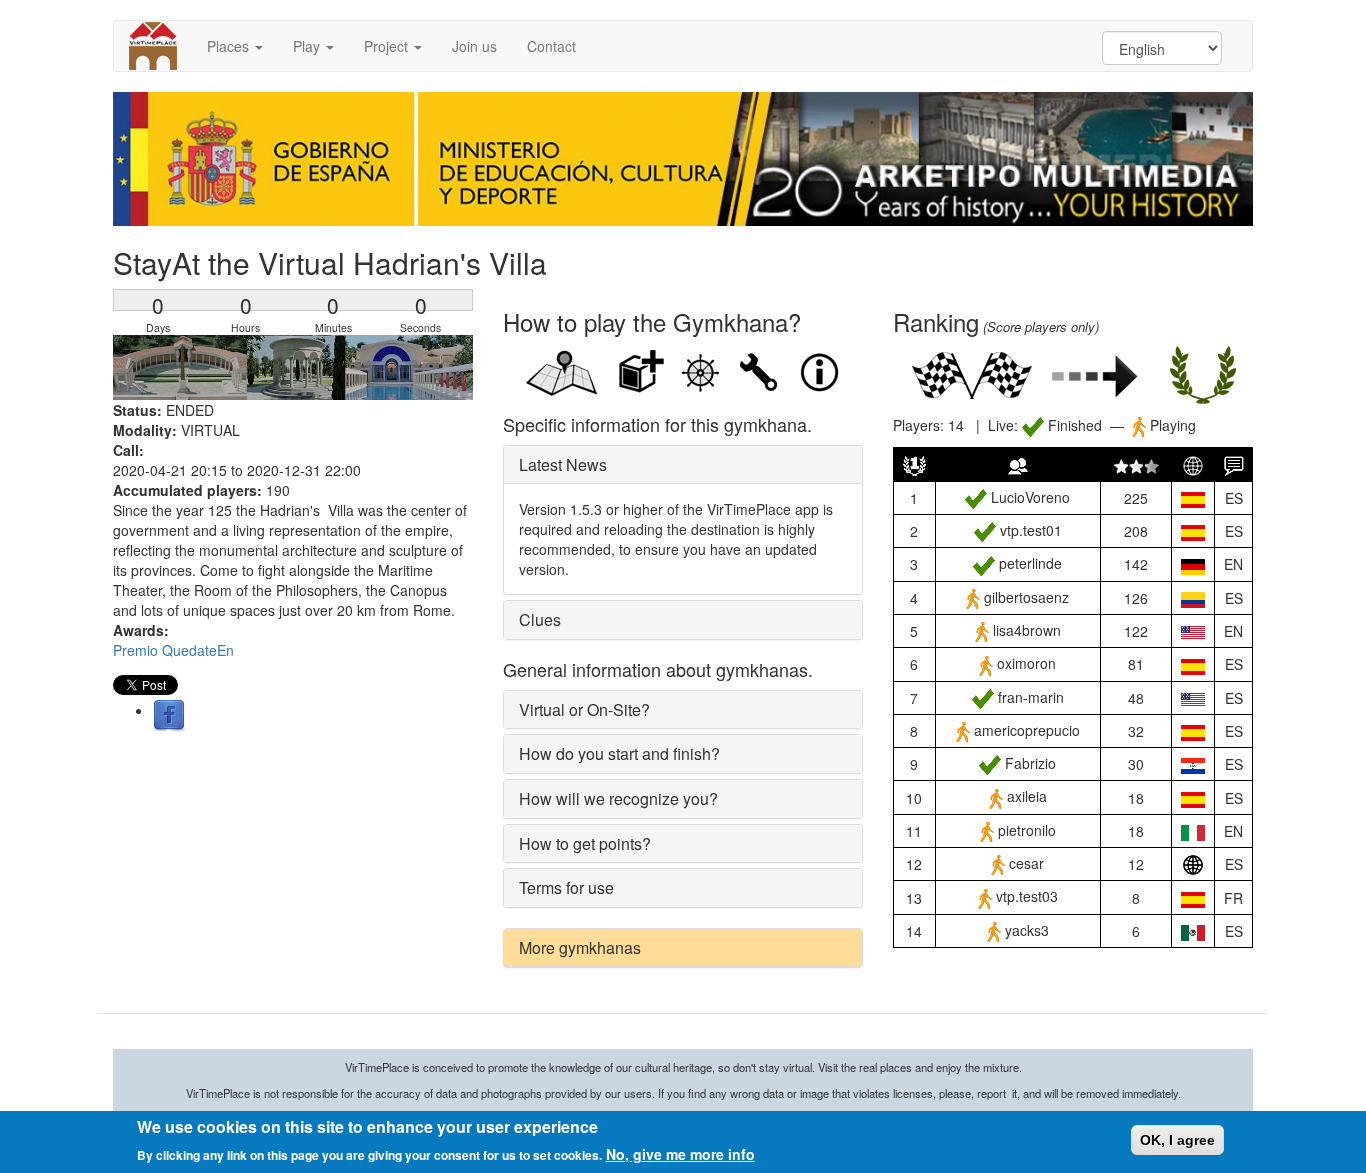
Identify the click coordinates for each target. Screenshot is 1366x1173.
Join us (474, 46)
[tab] (683, 465)
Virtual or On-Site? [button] (584, 709)
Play (308, 46)
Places (230, 46)
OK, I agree (1177, 1140)
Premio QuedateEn (173, 650)
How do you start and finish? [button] (619, 753)
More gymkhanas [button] (580, 947)
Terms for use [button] (566, 887)
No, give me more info (680, 1153)
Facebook (169, 716)
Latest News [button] (563, 464)
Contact (551, 46)
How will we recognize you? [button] (618, 798)
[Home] (160, 46)
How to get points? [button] (585, 843)
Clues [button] (540, 619)
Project (388, 46)
